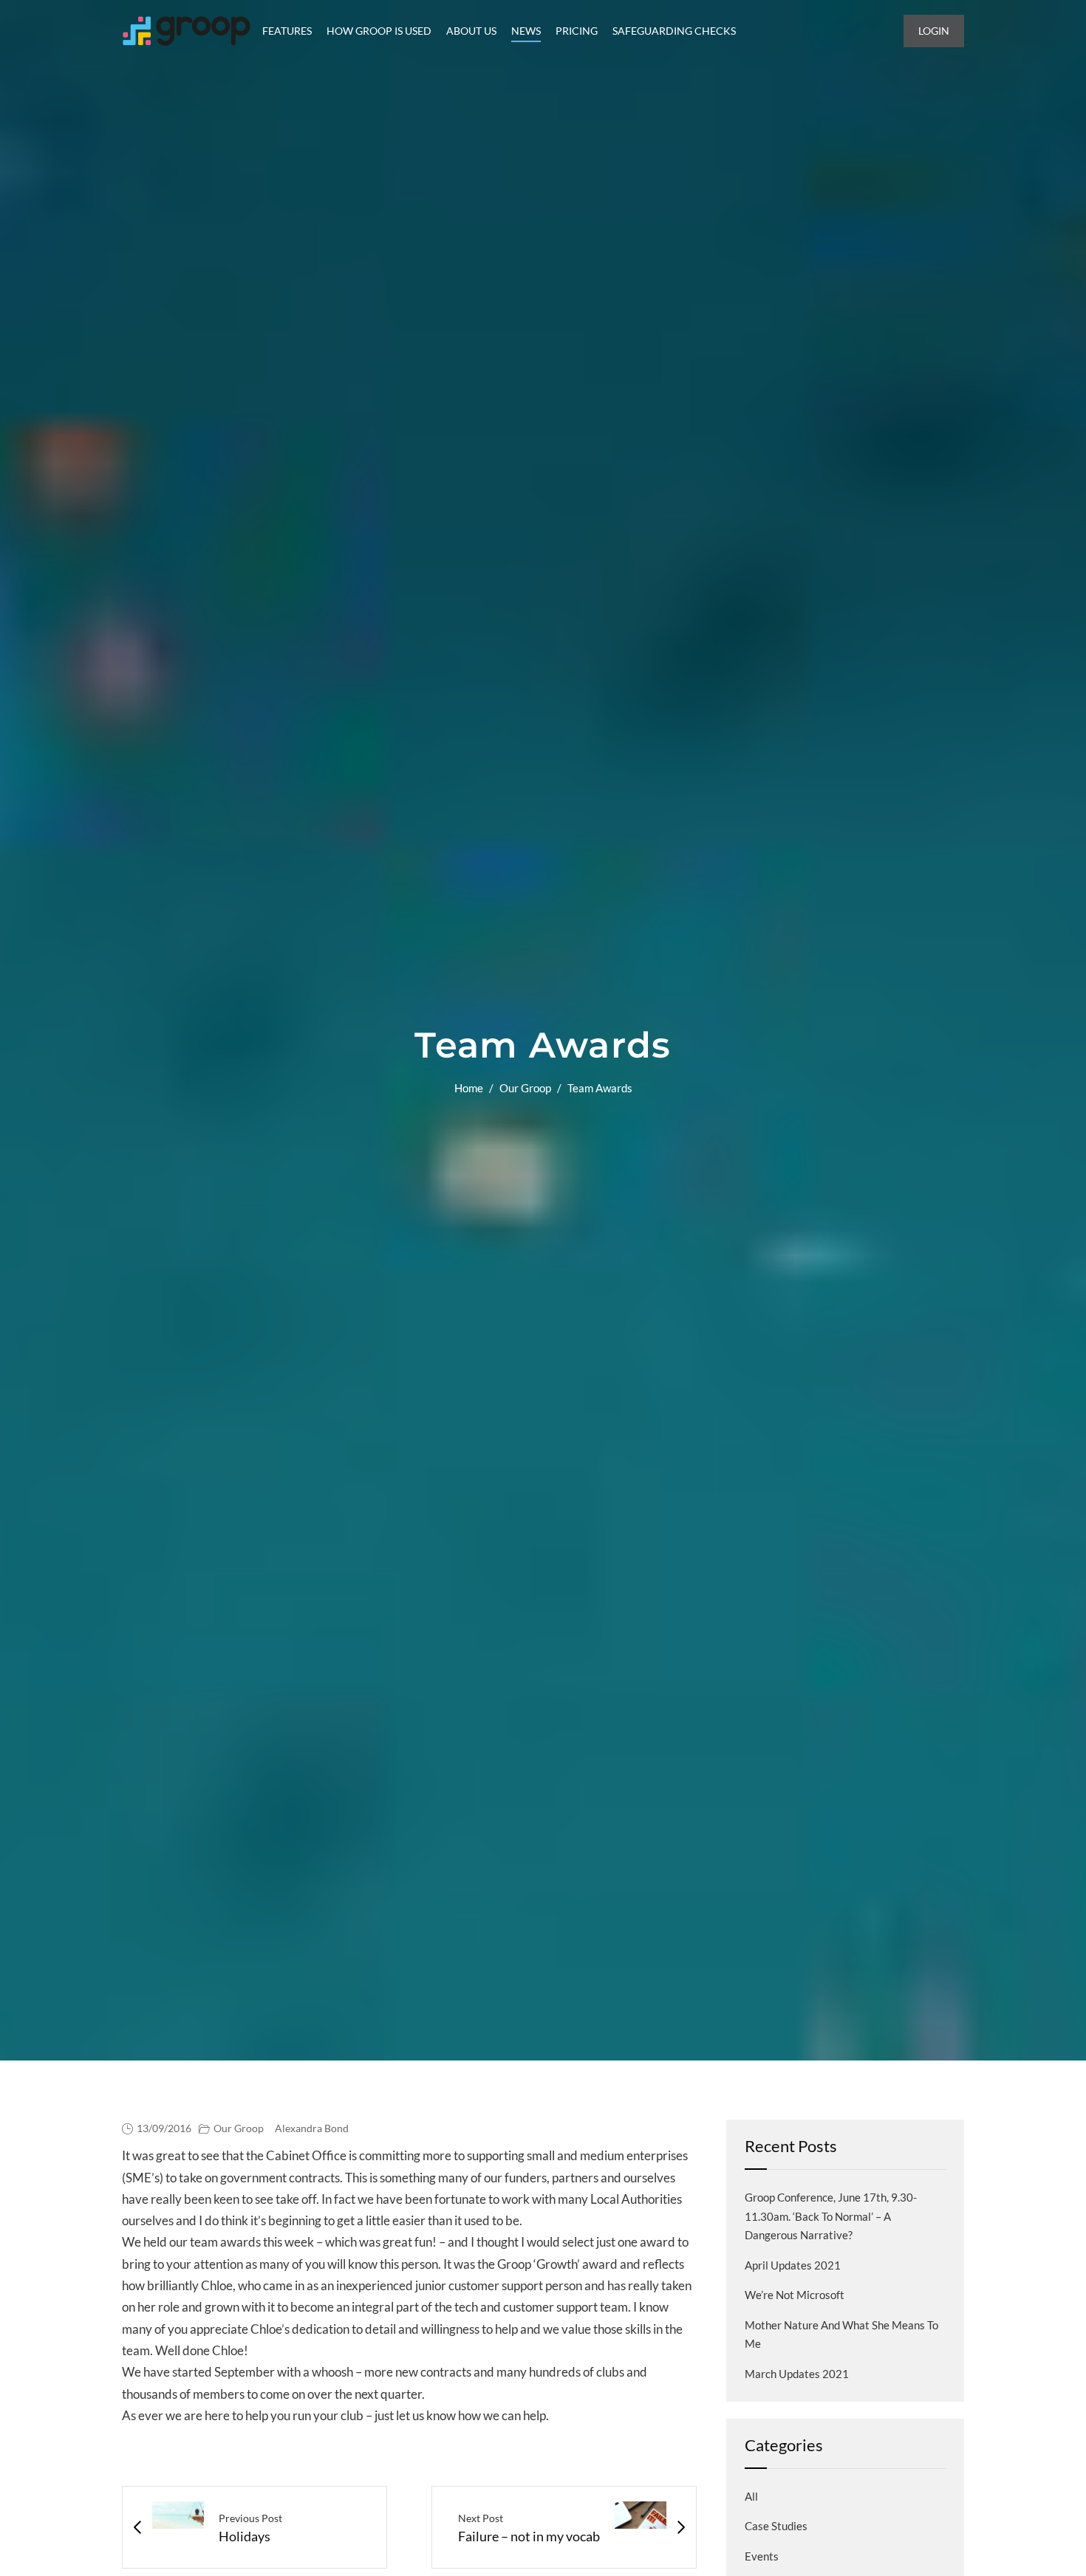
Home (469, 1088)
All (751, 2496)
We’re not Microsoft (795, 2295)
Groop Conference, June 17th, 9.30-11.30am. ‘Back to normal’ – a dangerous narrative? (831, 2216)
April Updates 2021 (793, 2265)
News (526, 31)
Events (762, 2556)
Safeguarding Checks (674, 31)
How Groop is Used (379, 31)
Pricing (577, 31)
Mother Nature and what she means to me (841, 2334)
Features (287, 31)
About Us (471, 31)
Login (934, 31)
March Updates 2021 (797, 2374)
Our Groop (525, 1088)
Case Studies (776, 2526)
